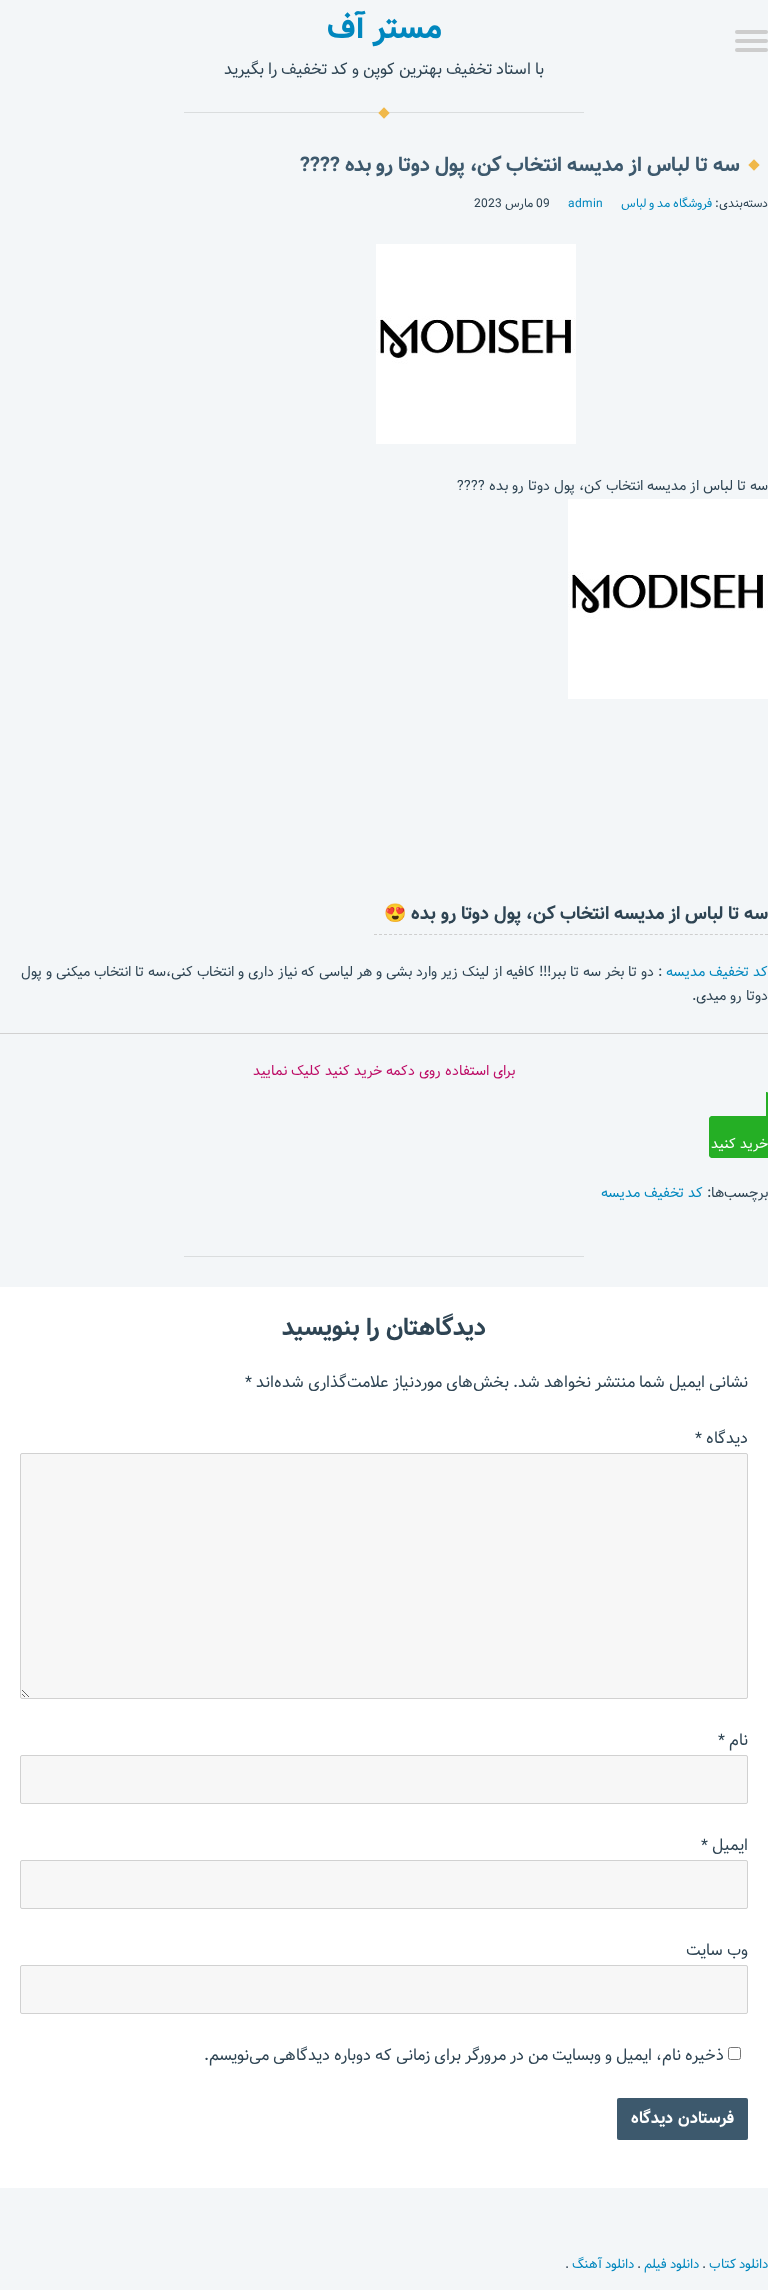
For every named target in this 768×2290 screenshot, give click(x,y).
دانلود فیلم (671, 2264)
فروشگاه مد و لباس (666, 203)
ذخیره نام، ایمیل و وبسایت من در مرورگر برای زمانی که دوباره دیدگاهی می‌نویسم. (464, 2055)
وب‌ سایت (717, 1950)
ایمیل (724, 1845)
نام (733, 1740)
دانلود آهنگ (603, 2264)
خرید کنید (739, 1144)
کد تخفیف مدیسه (717, 972)
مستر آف (384, 28)
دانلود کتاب (738, 2264)
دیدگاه (721, 1438)
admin (585, 203)
